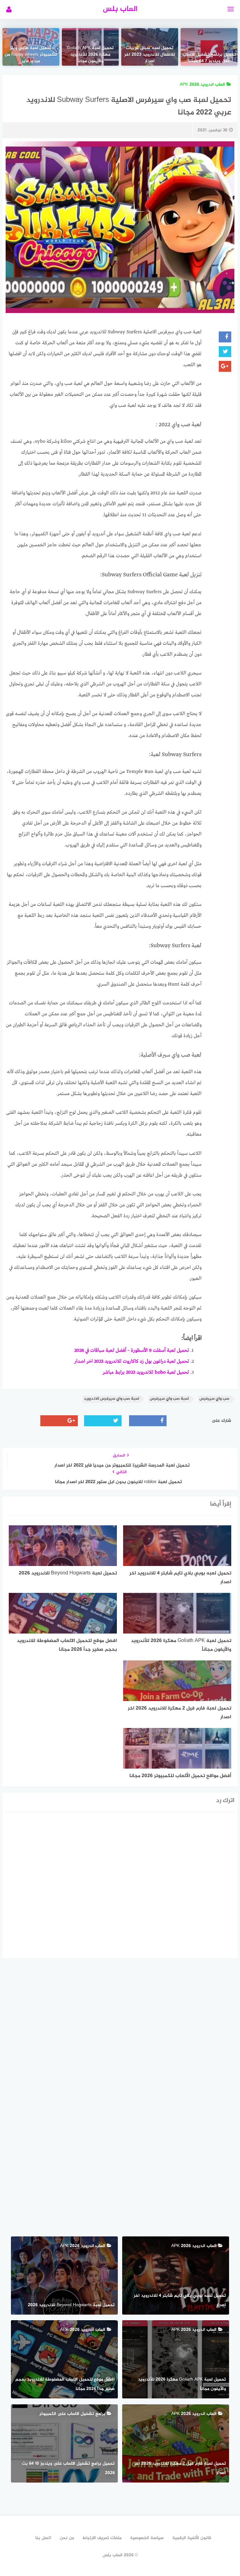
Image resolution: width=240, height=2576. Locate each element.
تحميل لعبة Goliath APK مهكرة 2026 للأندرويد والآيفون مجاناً (90, 55)
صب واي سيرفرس (214, 1399)
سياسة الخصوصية (147, 2538)
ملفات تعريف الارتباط (102, 2538)
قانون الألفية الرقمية (192, 2538)
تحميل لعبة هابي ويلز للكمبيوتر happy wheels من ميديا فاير (31, 55)
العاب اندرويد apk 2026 (202, 85)
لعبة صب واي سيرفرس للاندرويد (111, 1399)
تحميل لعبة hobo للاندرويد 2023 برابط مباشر (146, 1372)
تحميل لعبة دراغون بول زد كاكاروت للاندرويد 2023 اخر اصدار (132, 1361)
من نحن (67, 2538)
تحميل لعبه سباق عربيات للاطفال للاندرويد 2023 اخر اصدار (150, 55)
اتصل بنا (43, 2538)
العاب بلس (120, 9)
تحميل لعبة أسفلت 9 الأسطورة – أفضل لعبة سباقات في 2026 (132, 1351)
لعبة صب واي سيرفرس (169, 1399)
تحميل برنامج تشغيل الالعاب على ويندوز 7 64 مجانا (209, 58)
